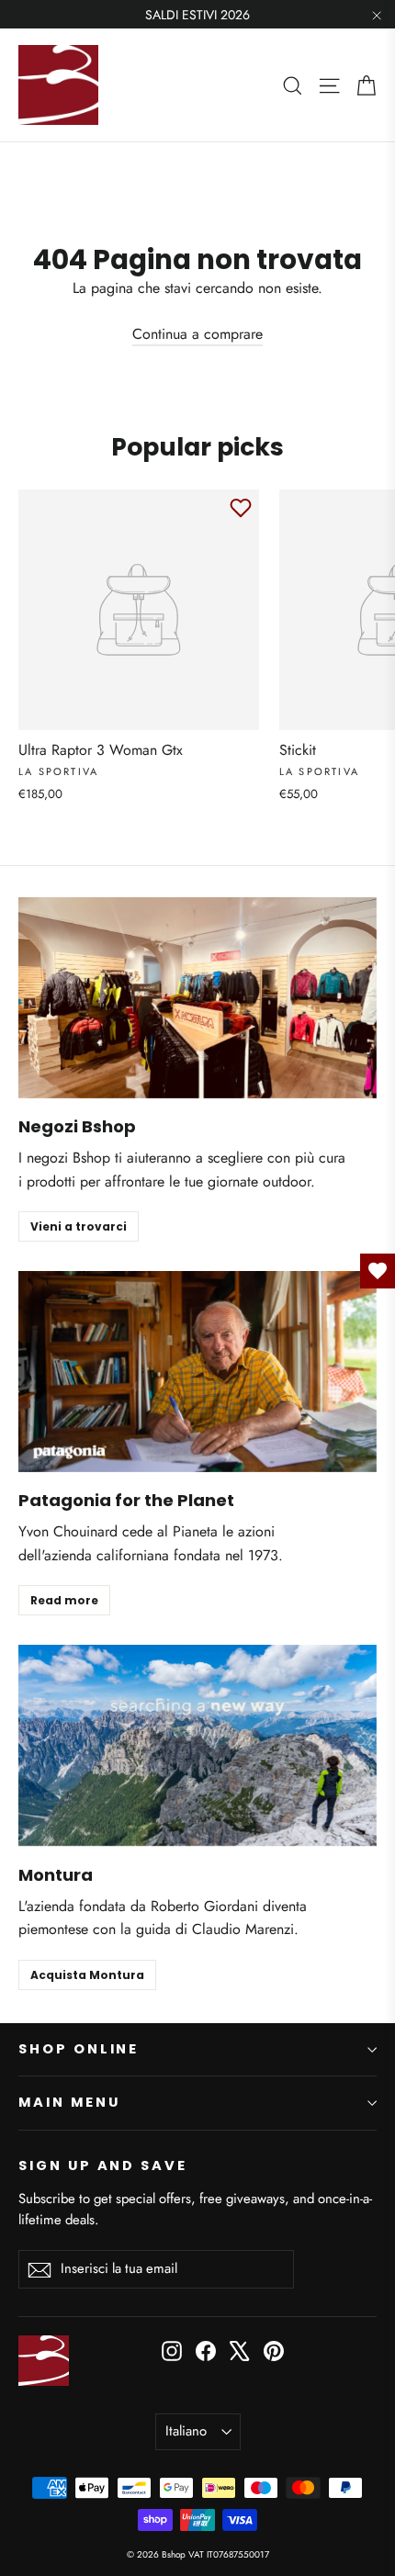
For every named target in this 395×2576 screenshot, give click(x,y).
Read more (64, 1600)
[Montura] (197, 1745)
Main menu (69, 2102)
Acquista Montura (87, 1975)
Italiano (186, 2431)
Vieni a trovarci (79, 1226)
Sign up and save (103, 2165)
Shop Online (79, 2049)
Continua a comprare (197, 334)
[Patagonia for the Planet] (197, 1372)
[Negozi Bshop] (197, 998)
